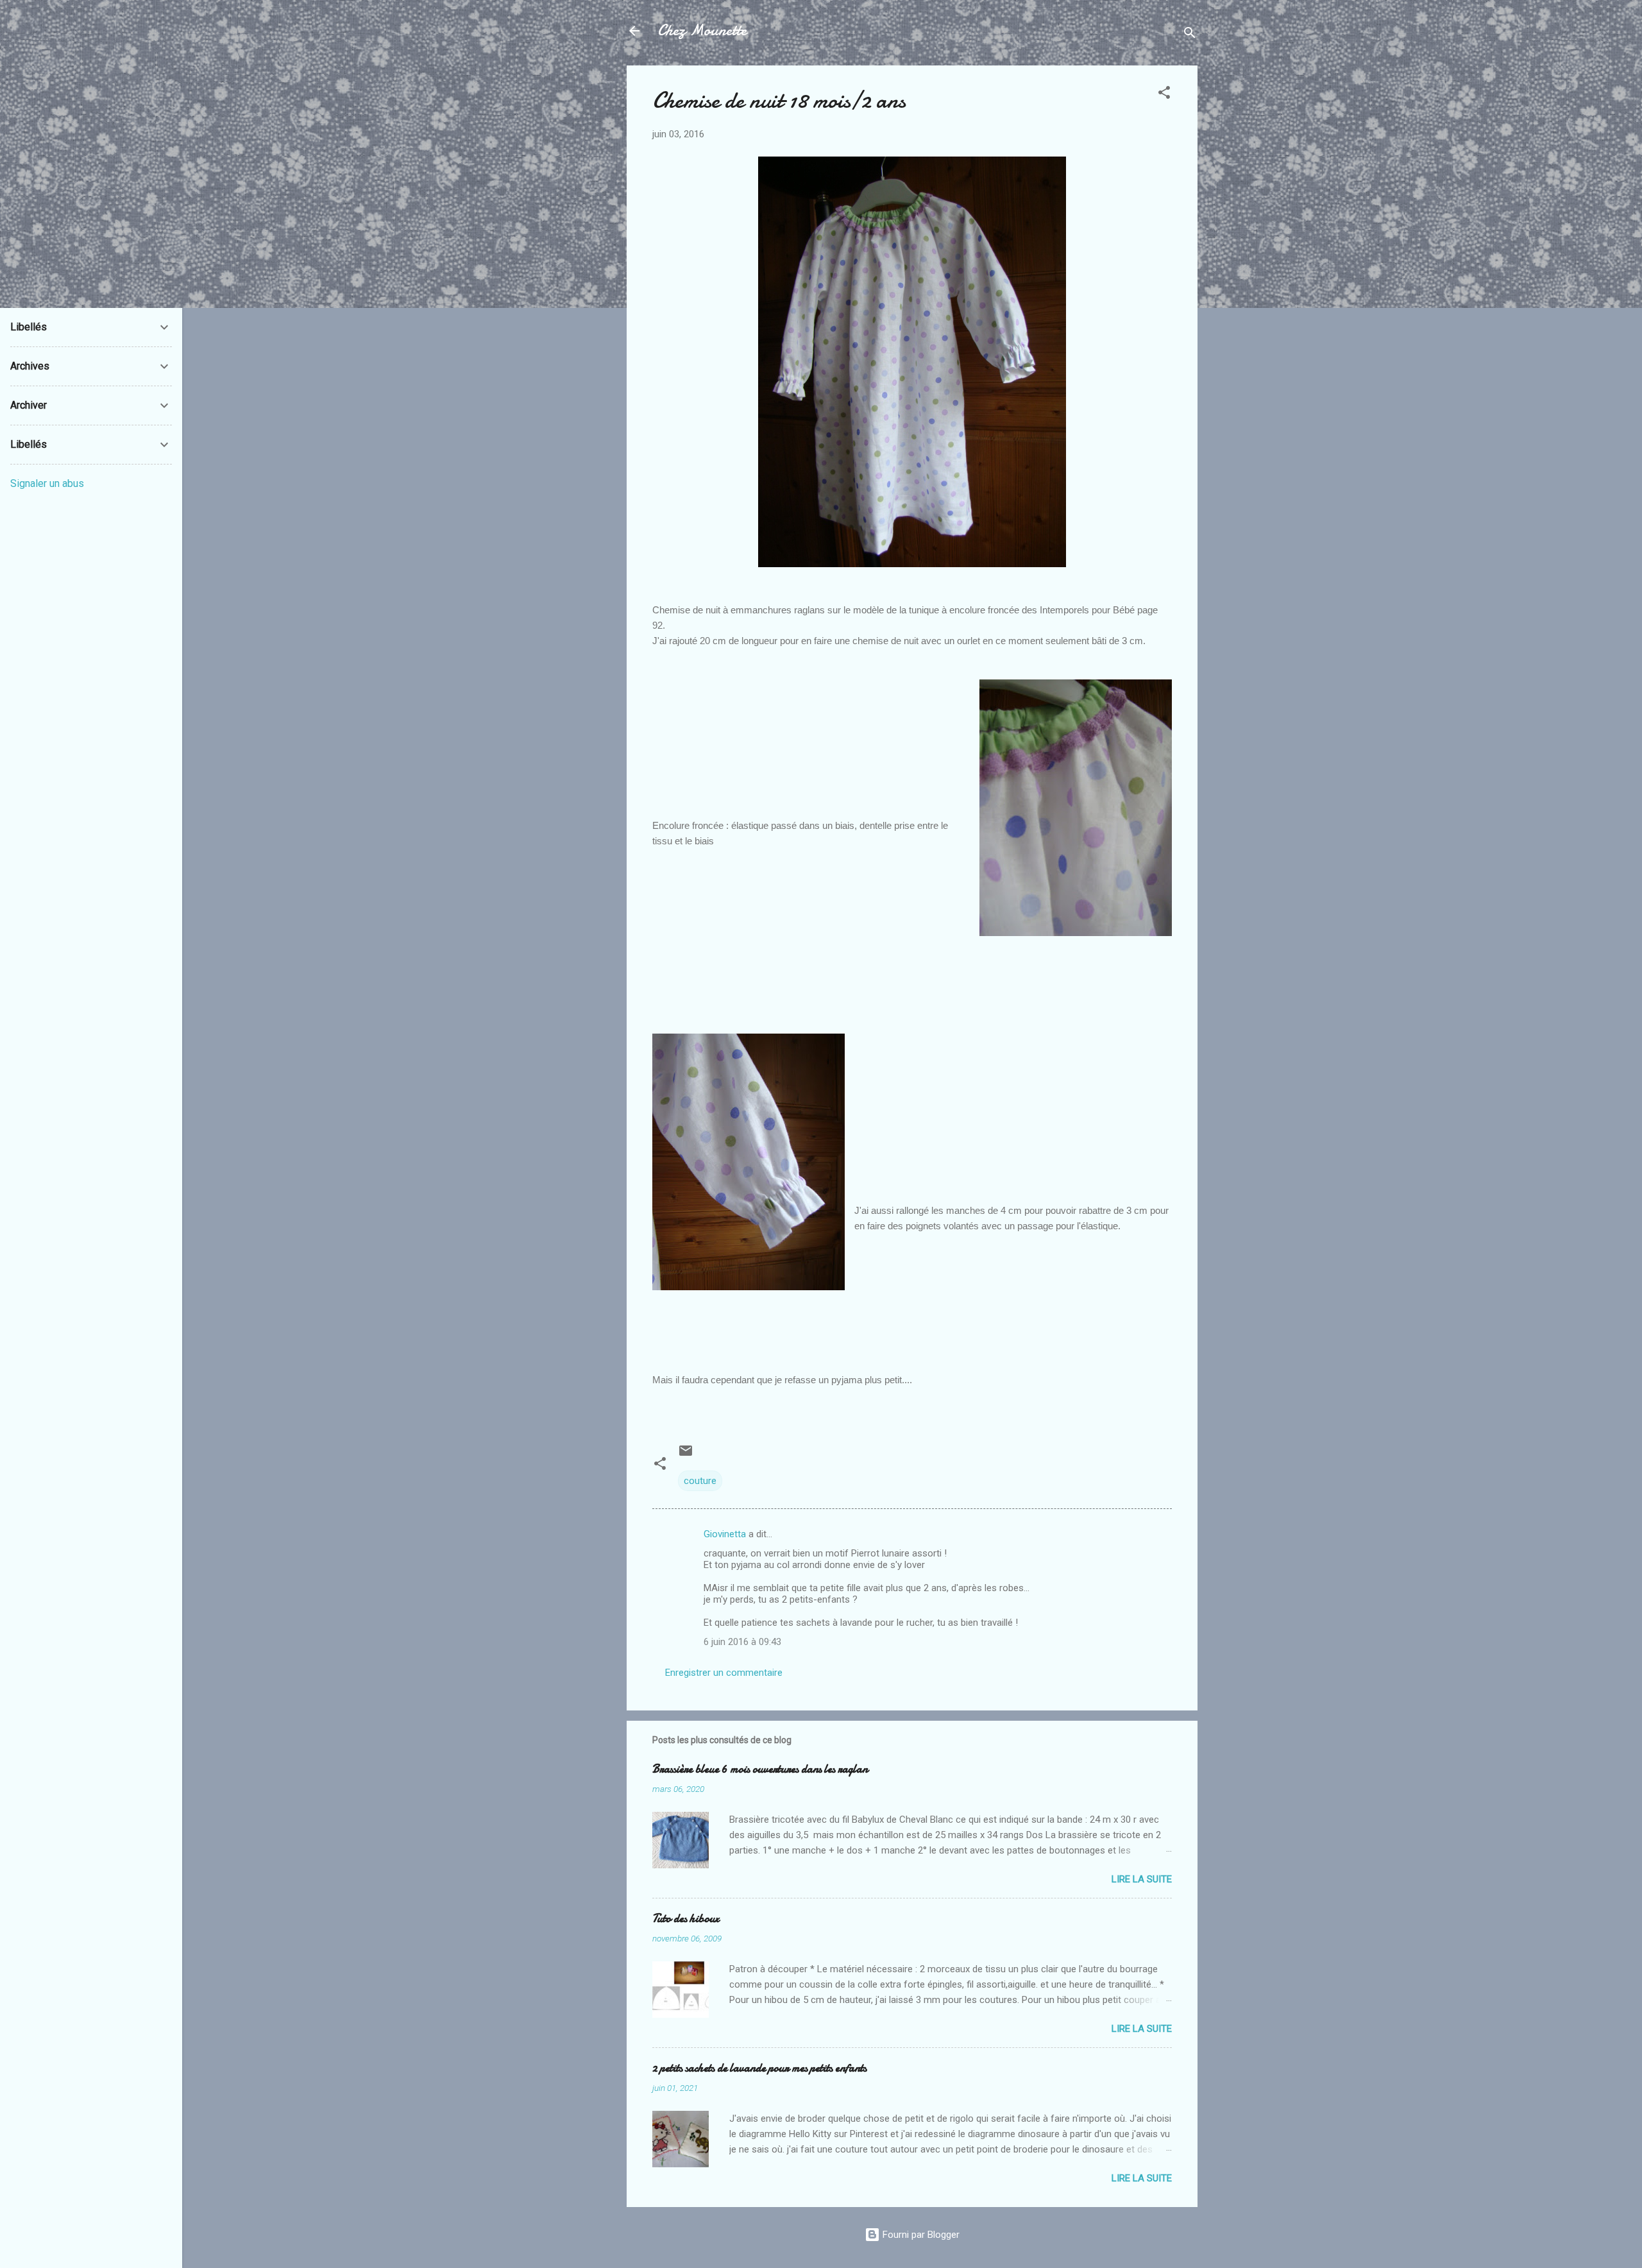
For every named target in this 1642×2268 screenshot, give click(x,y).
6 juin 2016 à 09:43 (742, 1642)
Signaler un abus (47, 483)
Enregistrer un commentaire (724, 1673)
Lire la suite (1142, 1879)
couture (700, 1481)
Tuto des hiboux (686, 1919)
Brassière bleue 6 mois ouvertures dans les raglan (760, 1769)
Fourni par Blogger (920, 2235)
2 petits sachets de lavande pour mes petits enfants (759, 2068)
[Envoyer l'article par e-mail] (686, 1455)
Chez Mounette (702, 30)
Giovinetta (725, 1534)
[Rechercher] (1190, 35)
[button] (1164, 95)
